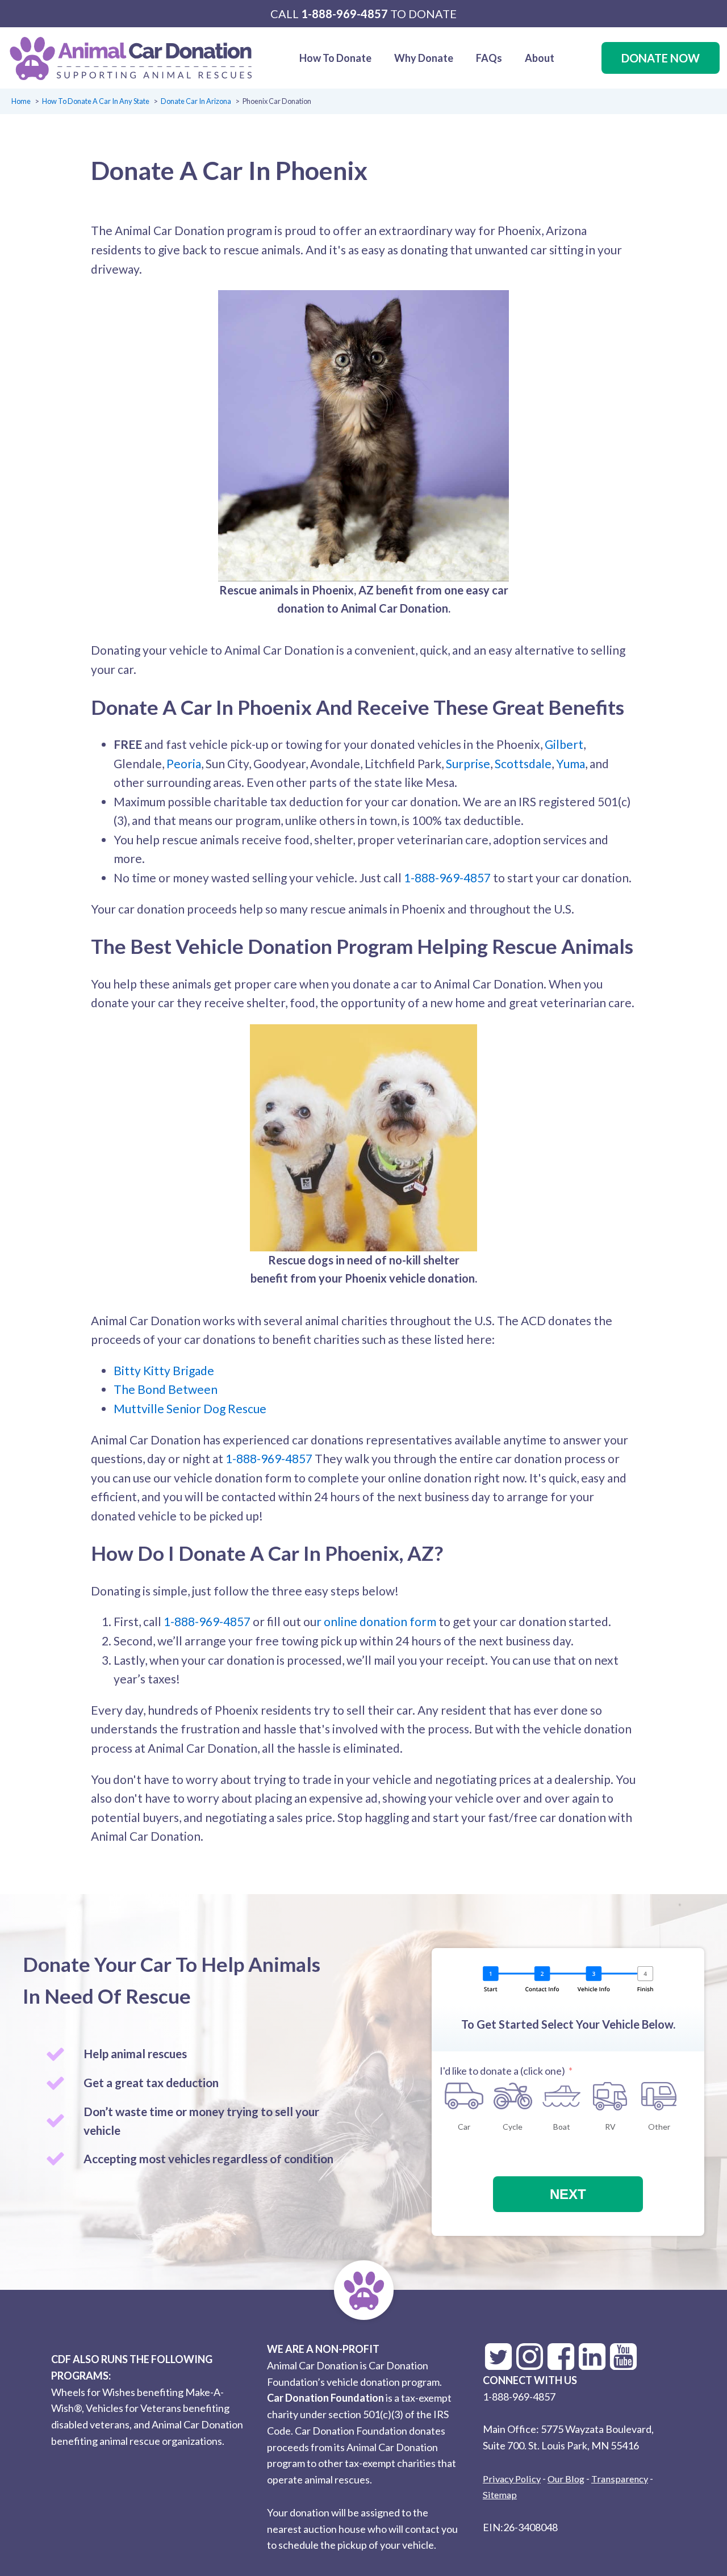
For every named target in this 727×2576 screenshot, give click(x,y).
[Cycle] (513, 2096)
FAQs (489, 58)
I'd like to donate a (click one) (502, 2071)
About (540, 58)
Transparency (620, 2479)
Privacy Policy (512, 2479)
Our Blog (566, 2479)
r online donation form (376, 1621)
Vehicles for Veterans (133, 2408)
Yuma (571, 763)
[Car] (464, 2096)
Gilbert (564, 744)
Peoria (184, 763)
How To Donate (335, 58)
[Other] (659, 2096)
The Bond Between (166, 1389)
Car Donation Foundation (325, 2398)
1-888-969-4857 (344, 14)
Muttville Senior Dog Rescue (190, 1408)
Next (568, 2194)
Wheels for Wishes (93, 2392)
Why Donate (424, 58)
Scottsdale (523, 763)
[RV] (611, 2096)
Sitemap (500, 2495)
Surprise (468, 763)
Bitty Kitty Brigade (164, 1370)
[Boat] (562, 2096)
